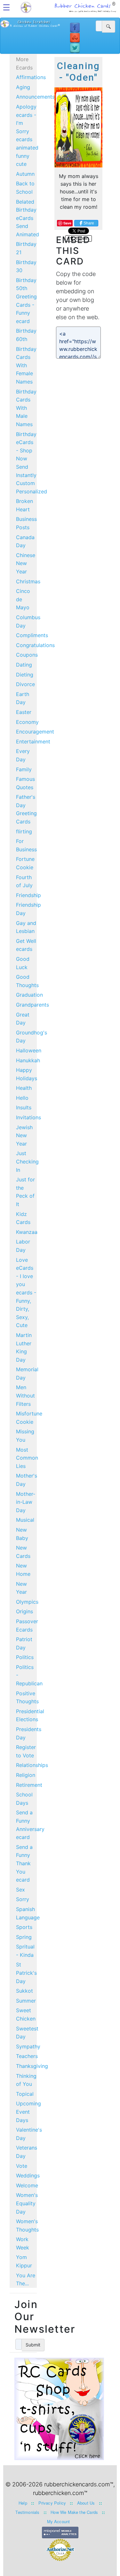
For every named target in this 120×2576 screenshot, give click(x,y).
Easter (24, 712)
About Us (86, 2503)
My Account (59, 2521)
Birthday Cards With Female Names (26, 365)
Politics (25, 1657)
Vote (22, 2166)
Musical (25, 1520)
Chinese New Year (26, 563)
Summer (26, 2001)
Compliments (32, 635)
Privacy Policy (52, 2503)
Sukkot (24, 1991)
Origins (24, 1611)
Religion (26, 1775)
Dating (24, 665)
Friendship (28, 895)
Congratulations (35, 645)
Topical (25, 2094)
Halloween (29, 1050)
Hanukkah (28, 1060)
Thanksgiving (32, 2066)
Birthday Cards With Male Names (26, 408)
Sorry (23, 1899)
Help (23, 2503)
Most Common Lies (27, 1458)
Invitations (28, 1117)
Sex (20, 1890)
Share (89, 223)
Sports (24, 1927)
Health (24, 1088)
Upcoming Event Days (28, 2112)
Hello (22, 1098)
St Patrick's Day (26, 1973)
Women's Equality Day (27, 2203)
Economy (27, 722)
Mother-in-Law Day (26, 1502)
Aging (23, 87)
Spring (24, 1937)
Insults (24, 1107)
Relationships (32, 1765)
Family (24, 769)
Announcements (35, 97)
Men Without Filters (25, 1395)
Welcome (27, 2185)
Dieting (25, 675)
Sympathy (28, 2046)
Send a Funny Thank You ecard (24, 1863)
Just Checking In (27, 1161)
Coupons (27, 655)
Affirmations (31, 77)
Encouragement (35, 732)
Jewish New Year (24, 1135)
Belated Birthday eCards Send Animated (28, 218)
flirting (24, 831)
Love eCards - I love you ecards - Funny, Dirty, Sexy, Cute (26, 1293)
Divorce (25, 684)
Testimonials (27, 2512)
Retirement (29, 1785)
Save (67, 223)
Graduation (29, 995)
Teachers (27, 2056)
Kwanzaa (27, 1232)
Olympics (27, 1602)
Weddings (28, 2175)
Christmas (28, 581)
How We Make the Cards (74, 2512)
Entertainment (33, 741)
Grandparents (32, 1005)
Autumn (25, 174)
